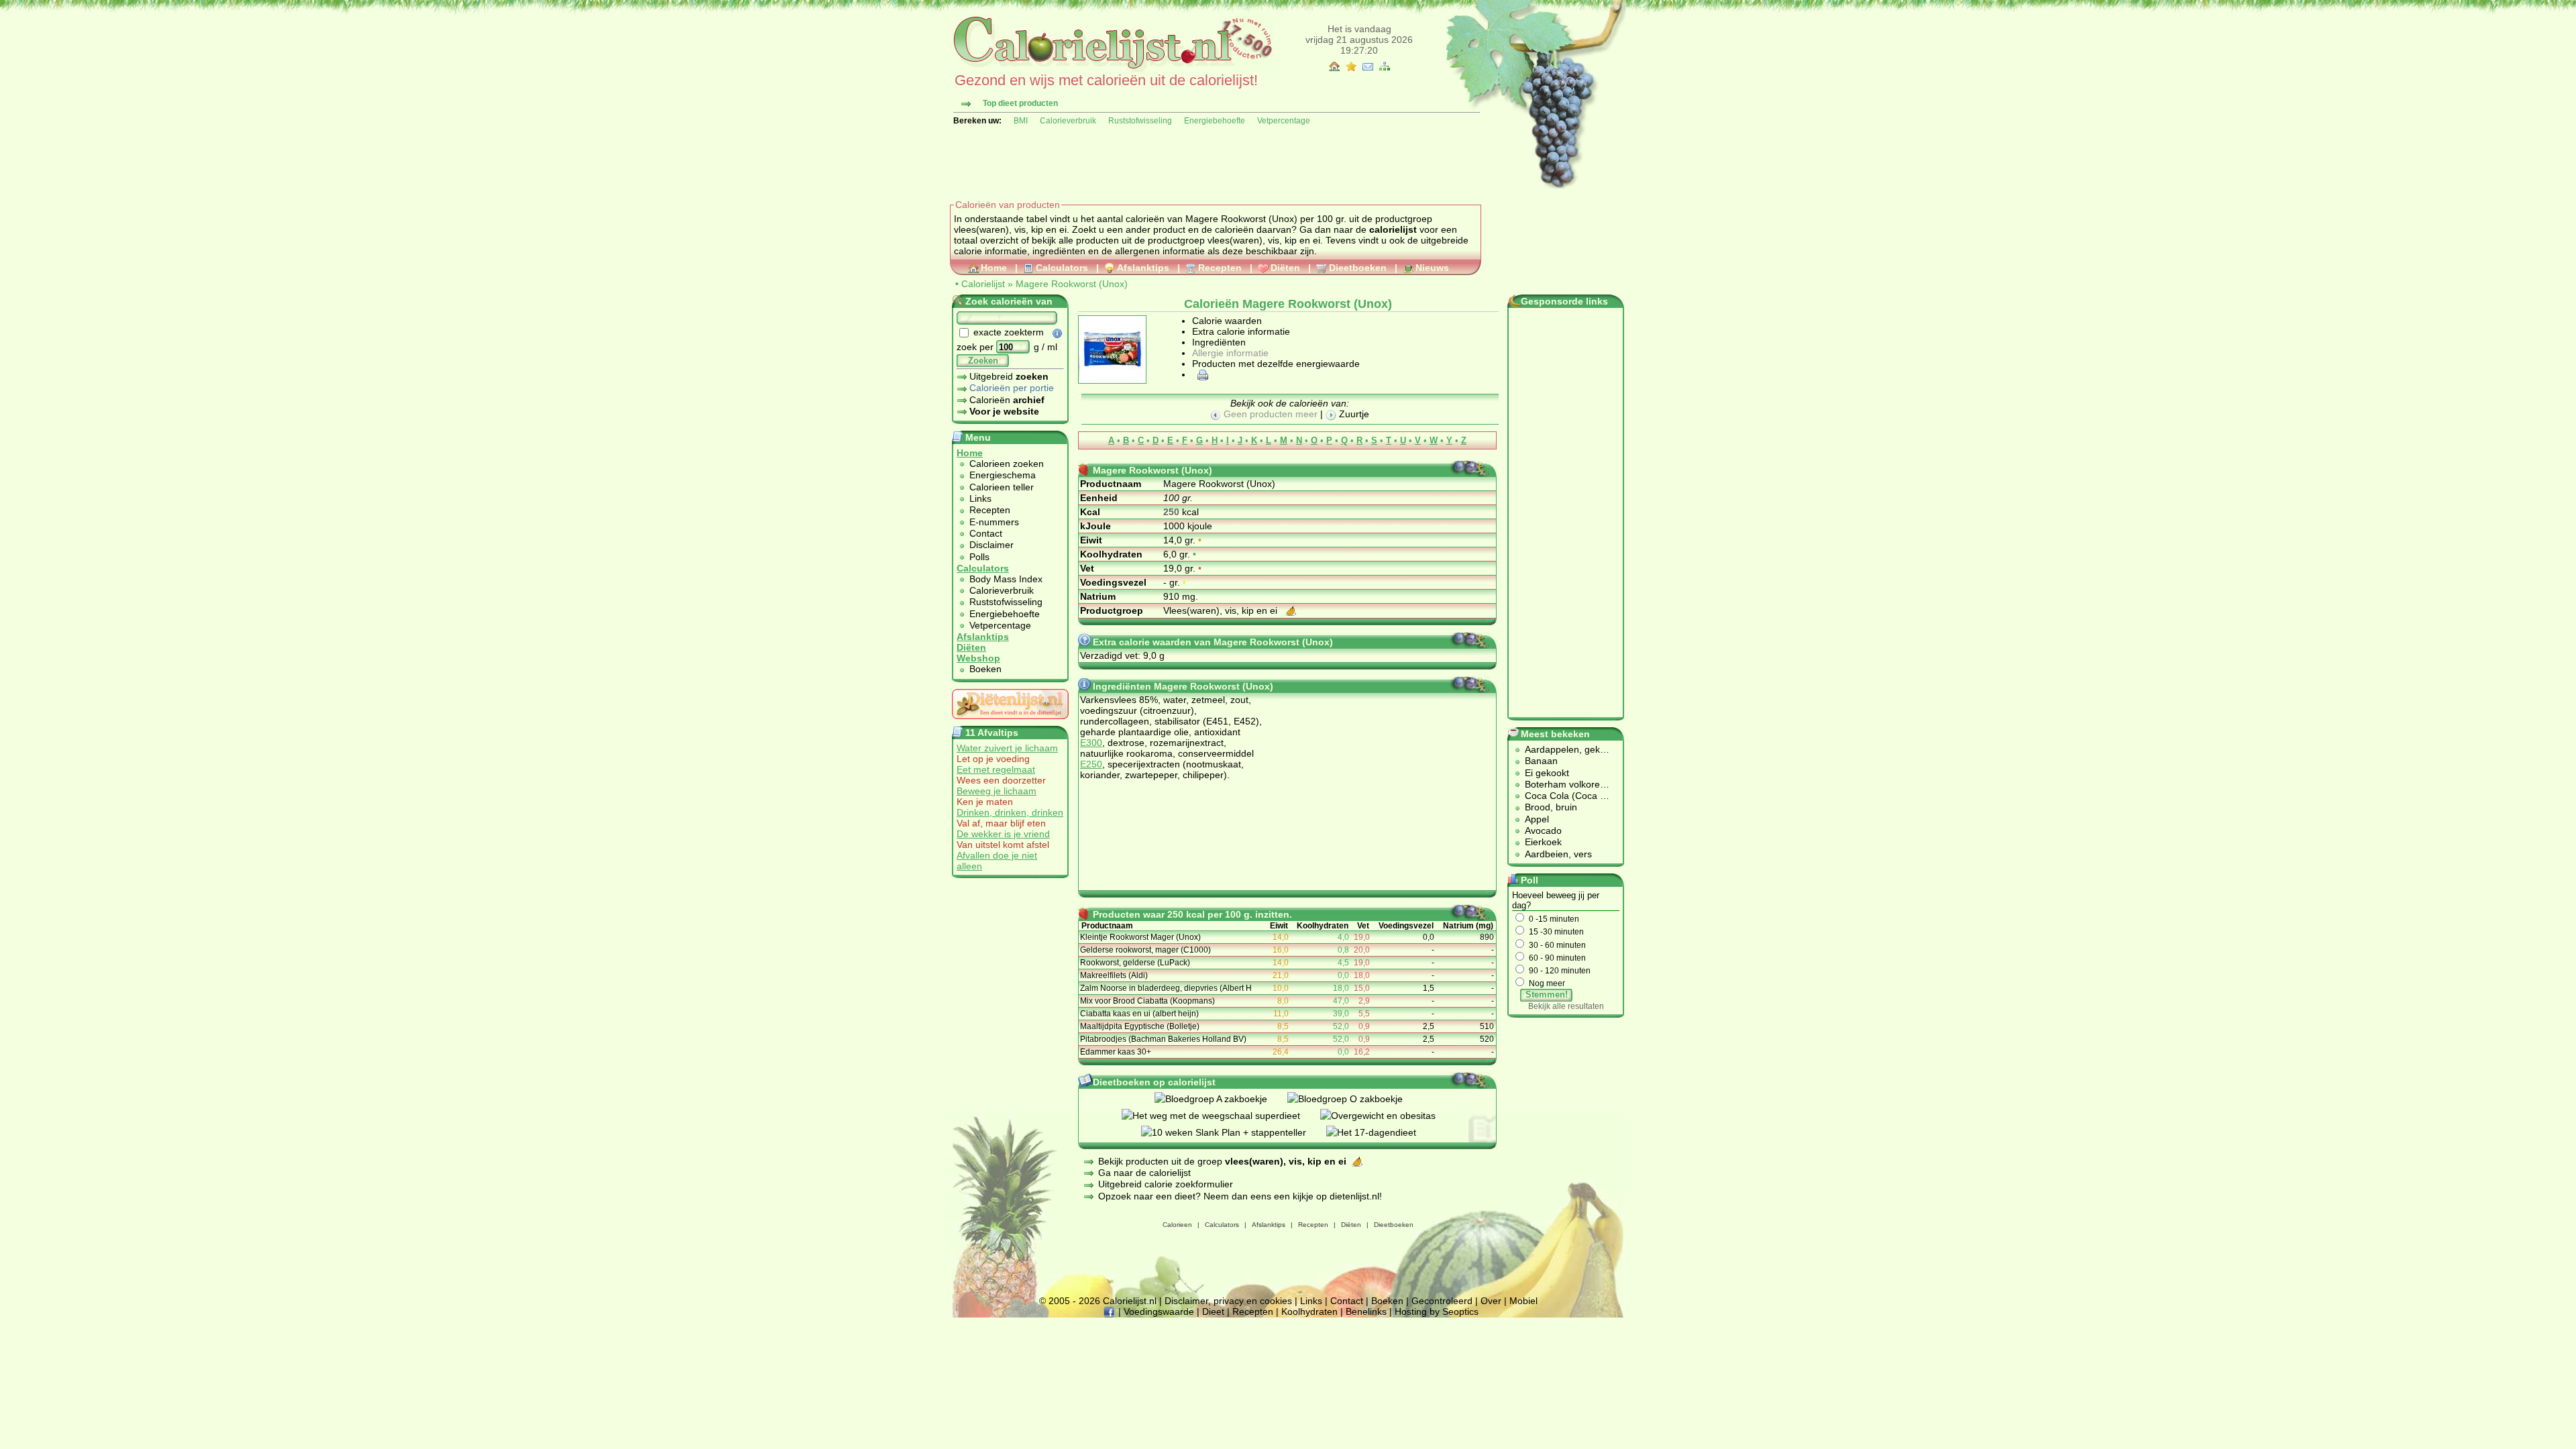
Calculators (1062, 268)
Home (994, 268)
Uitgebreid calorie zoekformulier (1166, 1184)
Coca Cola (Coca (1562, 796)
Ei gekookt (1547, 773)
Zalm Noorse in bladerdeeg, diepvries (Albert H (1166, 988)
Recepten (1220, 268)
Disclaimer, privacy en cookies (1228, 1301)
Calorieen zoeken (1007, 464)
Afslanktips (1143, 268)
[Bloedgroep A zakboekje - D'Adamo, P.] (1221, 1099)
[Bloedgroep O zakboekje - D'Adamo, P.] (1355, 1099)
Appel (1537, 819)
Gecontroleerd (1442, 1301)
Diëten (1285, 268)
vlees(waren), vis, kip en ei (1264, 240)
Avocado (1543, 830)
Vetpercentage (1284, 121)
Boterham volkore (1562, 784)
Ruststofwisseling (1140, 121)
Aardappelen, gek (1562, 749)
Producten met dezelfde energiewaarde (1276, 364)
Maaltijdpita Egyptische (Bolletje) (1140, 1026)
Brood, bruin (1551, 807)
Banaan (1541, 761)
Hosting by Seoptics (1437, 1311)
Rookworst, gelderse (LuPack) (1135, 963)
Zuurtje (1353, 414)
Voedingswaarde (1159, 1311)
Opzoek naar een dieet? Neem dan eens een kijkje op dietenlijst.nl (1239, 1196)
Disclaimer (991, 545)
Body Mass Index (1006, 579)
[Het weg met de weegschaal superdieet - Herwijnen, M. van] (1221, 1116)
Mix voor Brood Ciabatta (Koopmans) (1147, 1001)
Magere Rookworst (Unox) (1072, 284)
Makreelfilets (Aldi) (1114, 975)
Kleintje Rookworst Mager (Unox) (1140, 937)
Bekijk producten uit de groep (1222, 1161)
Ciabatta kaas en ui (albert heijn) (1139, 1014)
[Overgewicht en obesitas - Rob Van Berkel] (1388, 1116)
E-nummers (994, 522)
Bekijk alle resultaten (1566, 1006)
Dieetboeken (1358, 268)
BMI (1021, 121)
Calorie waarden (1227, 321)
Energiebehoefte (1215, 121)
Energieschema (1003, 475)
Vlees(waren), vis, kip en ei (1222, 610)
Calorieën (1007, 400)
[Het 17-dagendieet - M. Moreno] (1381, 1132)
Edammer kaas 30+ (1116, 1052)
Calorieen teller (1002, 487)
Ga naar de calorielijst (1144, 1173)
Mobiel (1523, 1301)
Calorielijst (983, 284)
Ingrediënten (1219, 342)
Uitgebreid (1009, 376)
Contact (986, 533)
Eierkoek (1543, 842)
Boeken (985, 669)
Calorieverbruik (1068, 121)
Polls (979, 557)
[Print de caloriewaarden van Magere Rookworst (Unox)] (1201, 374)
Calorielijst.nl (1130, 1301)
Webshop (978, 658)
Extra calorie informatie (1241, 331)
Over (1491, 1301)
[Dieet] (1010, 722)
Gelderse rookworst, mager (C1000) (1145, 950)
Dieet (1213, 1311)
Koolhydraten (1309, 1311)
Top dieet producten (1020, 103)
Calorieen (1177, 1225)
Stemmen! (1547, 995)
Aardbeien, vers (1558, 854)
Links (980, 498)
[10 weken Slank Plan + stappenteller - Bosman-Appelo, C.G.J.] (1234, 1132)
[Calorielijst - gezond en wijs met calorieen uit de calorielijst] (1111, 68)
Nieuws (1432, 268)
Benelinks (1366, 1311)
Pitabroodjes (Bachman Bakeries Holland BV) (1163, 1039)
